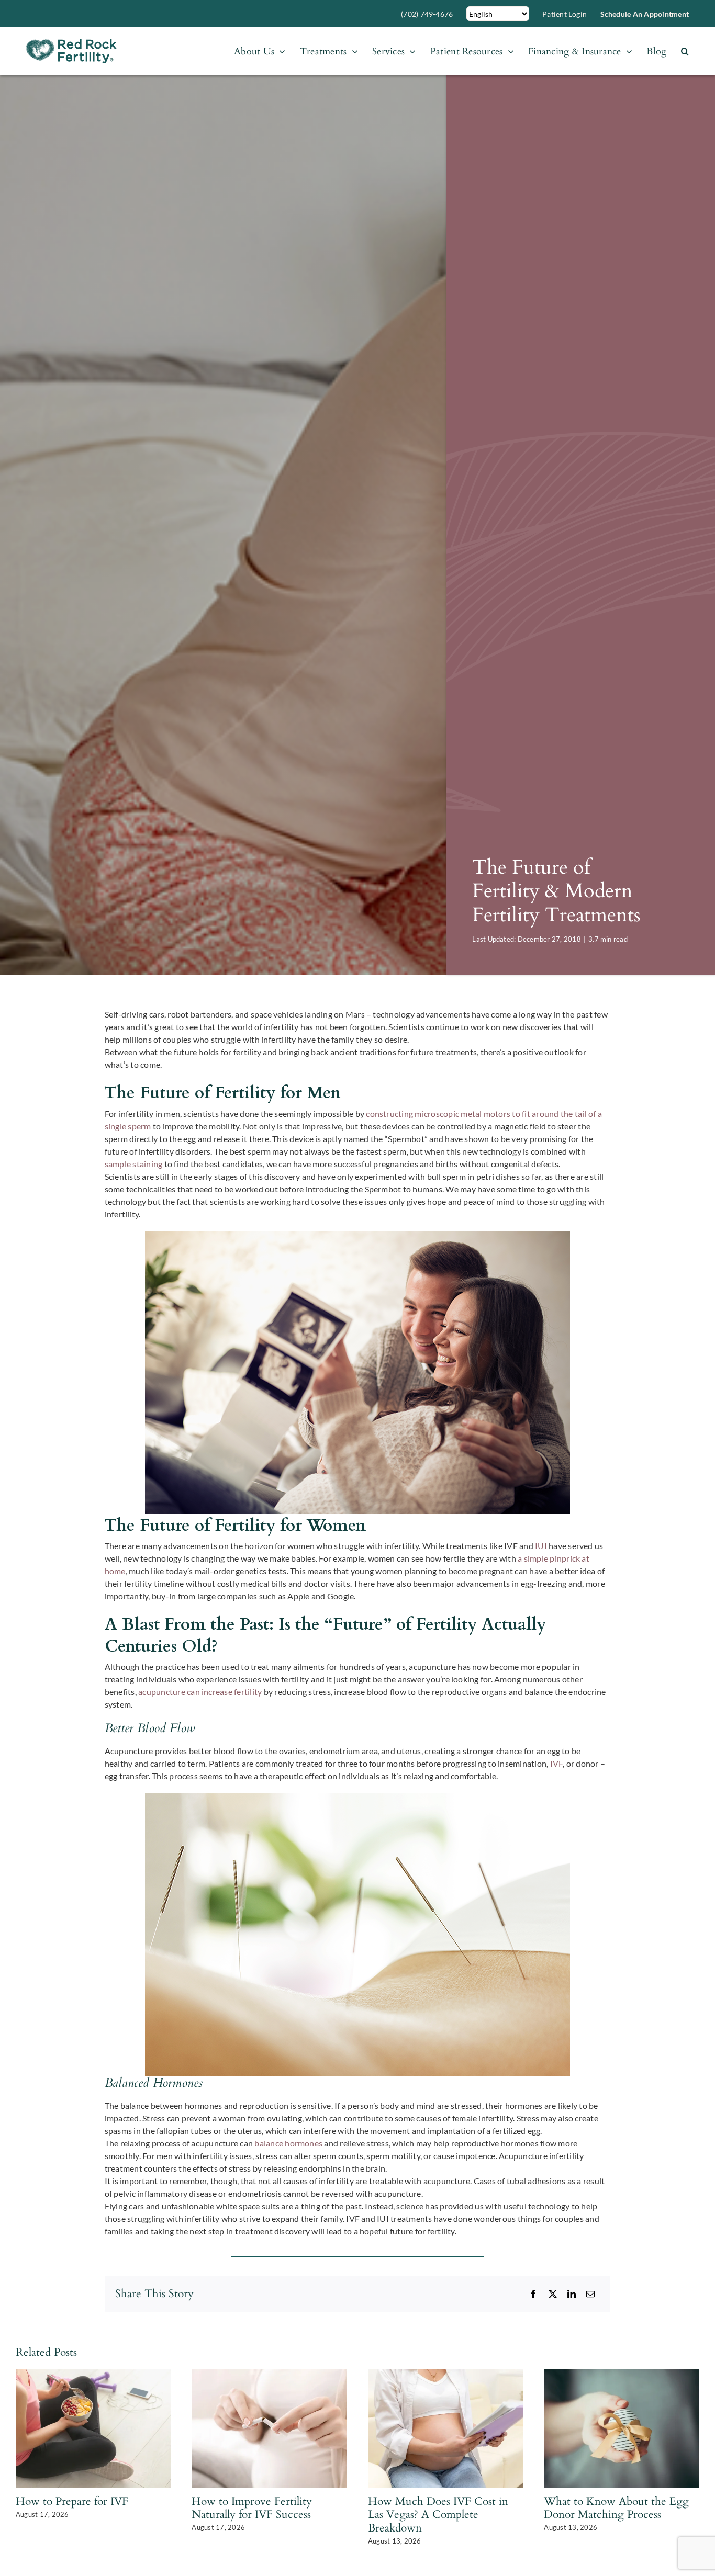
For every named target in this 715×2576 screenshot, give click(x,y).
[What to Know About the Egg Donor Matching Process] (622, 2374)
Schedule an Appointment (645, 14)
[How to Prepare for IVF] (93, 2374)
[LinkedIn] (572, 2294)
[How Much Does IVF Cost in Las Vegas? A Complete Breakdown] (446, 2374)
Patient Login (565, 14)
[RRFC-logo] (71, 43)
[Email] (590, 2294)
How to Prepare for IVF (72, 2501)
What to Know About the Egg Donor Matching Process (616, 2508)
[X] (553, 2294)
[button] (685, 51)
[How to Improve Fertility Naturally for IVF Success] (269, 2374)
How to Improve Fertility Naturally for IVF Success (252, 2508)
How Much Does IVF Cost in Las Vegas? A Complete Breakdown (438, 2515)
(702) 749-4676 (427, 14)
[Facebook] (533, 2294)
